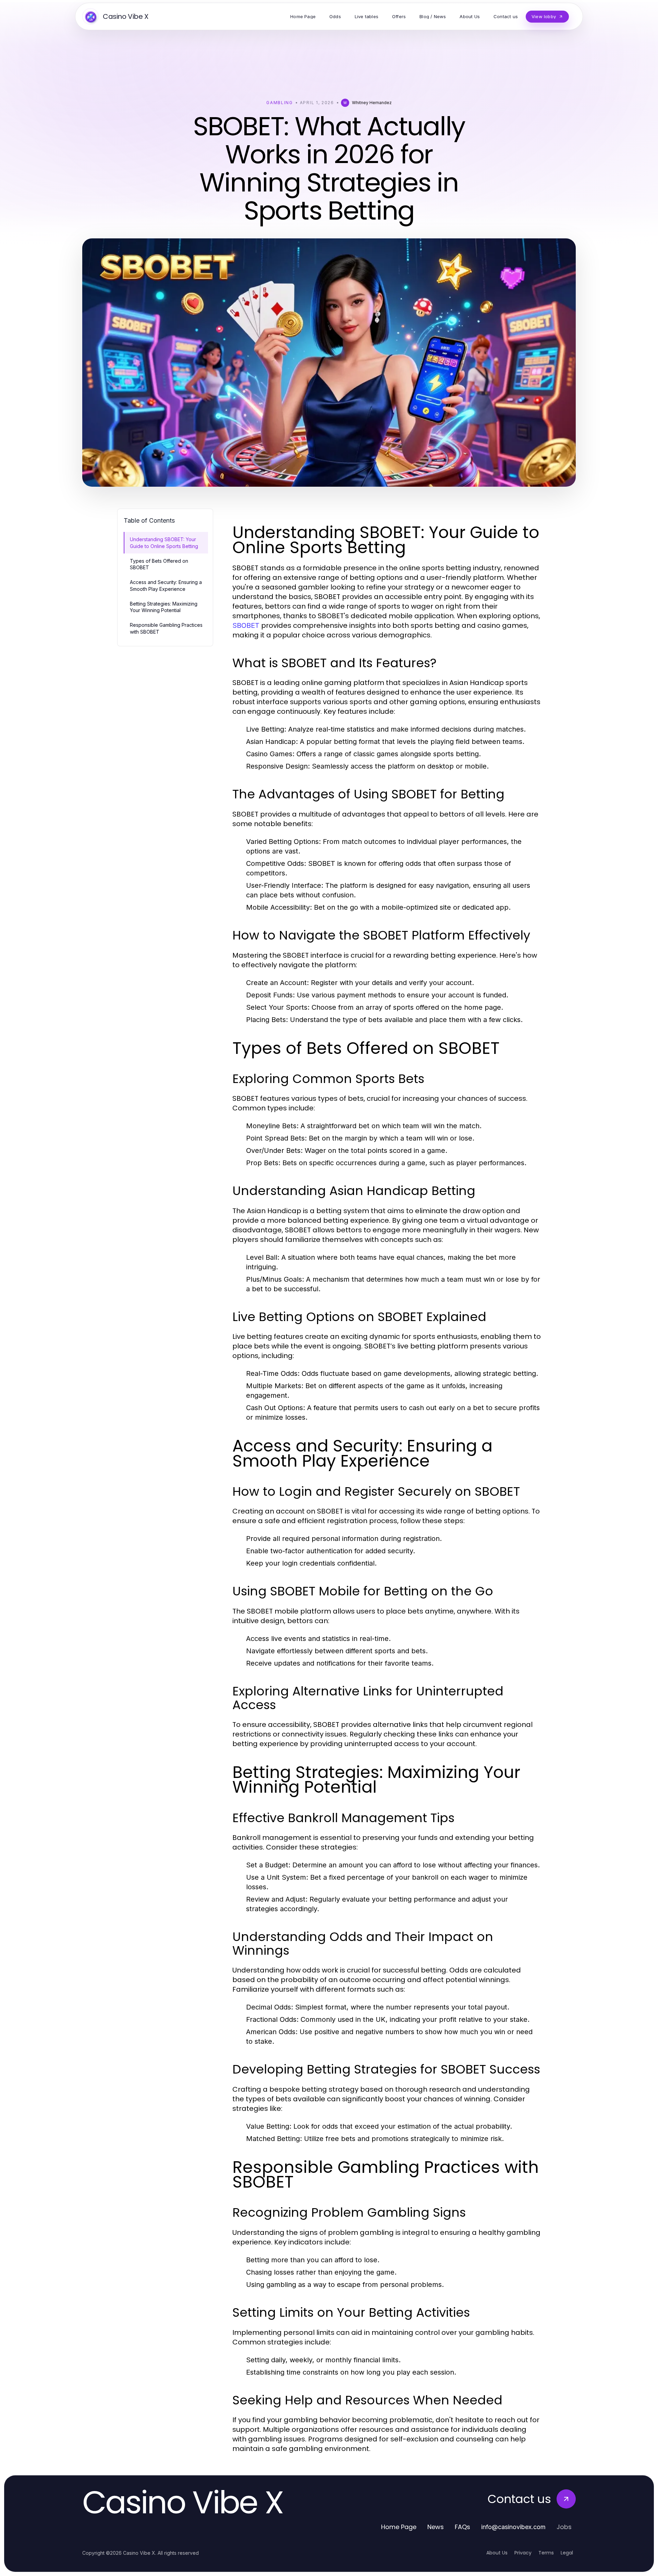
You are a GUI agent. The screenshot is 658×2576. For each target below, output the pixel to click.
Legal (567, 2553)
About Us (497, 2553)
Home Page (399, 2527)
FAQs (462, 2527)
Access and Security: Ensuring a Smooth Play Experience (166, 585)
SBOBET (246, 625)
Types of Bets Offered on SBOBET (159, 564)
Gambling (279, 103)
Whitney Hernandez (372, 103)
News (436, 2527)
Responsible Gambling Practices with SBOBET (166, 628)
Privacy (523, 2553)
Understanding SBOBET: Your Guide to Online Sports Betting (164, 543)
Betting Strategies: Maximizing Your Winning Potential (164, 607)
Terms (546, 2553)
